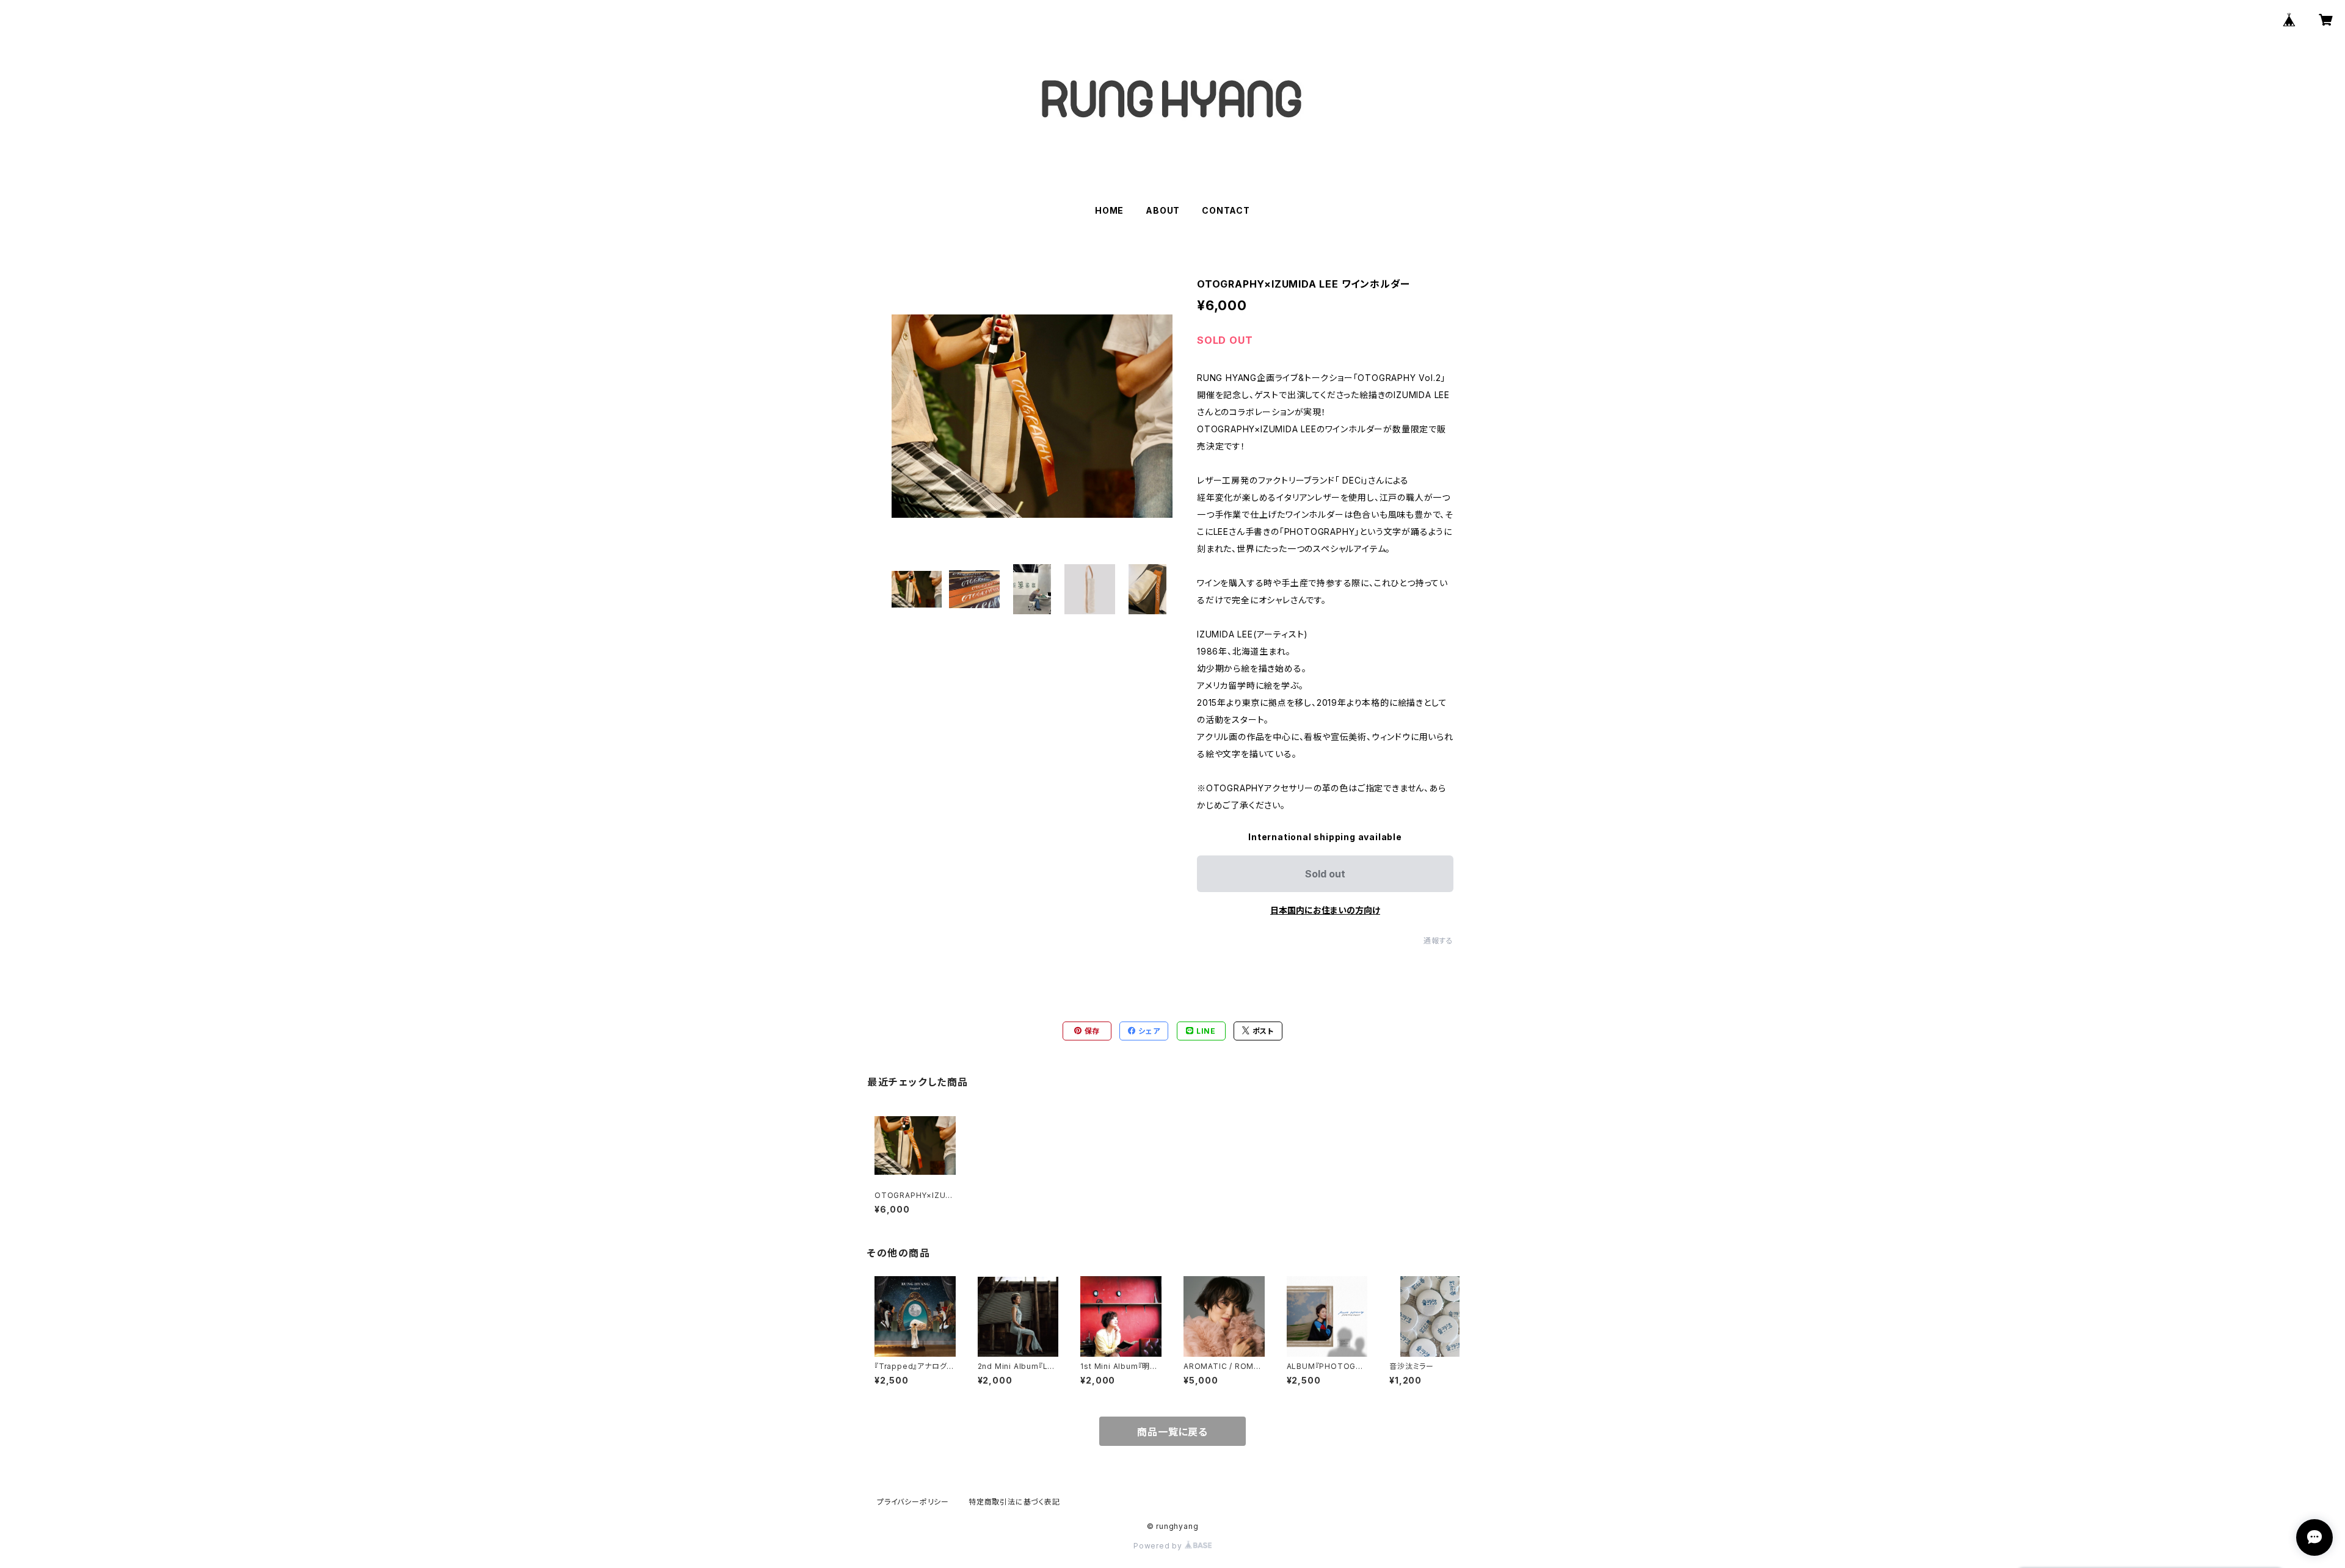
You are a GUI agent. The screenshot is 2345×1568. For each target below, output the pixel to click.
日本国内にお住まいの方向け (1325, 910)
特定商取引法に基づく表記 (1014, 1502)
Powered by (1159, 1546)
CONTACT (1226, 210)
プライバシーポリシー (913, 1502)
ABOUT (1163, 210)
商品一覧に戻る (1172, 1432)
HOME (1109, 210)
